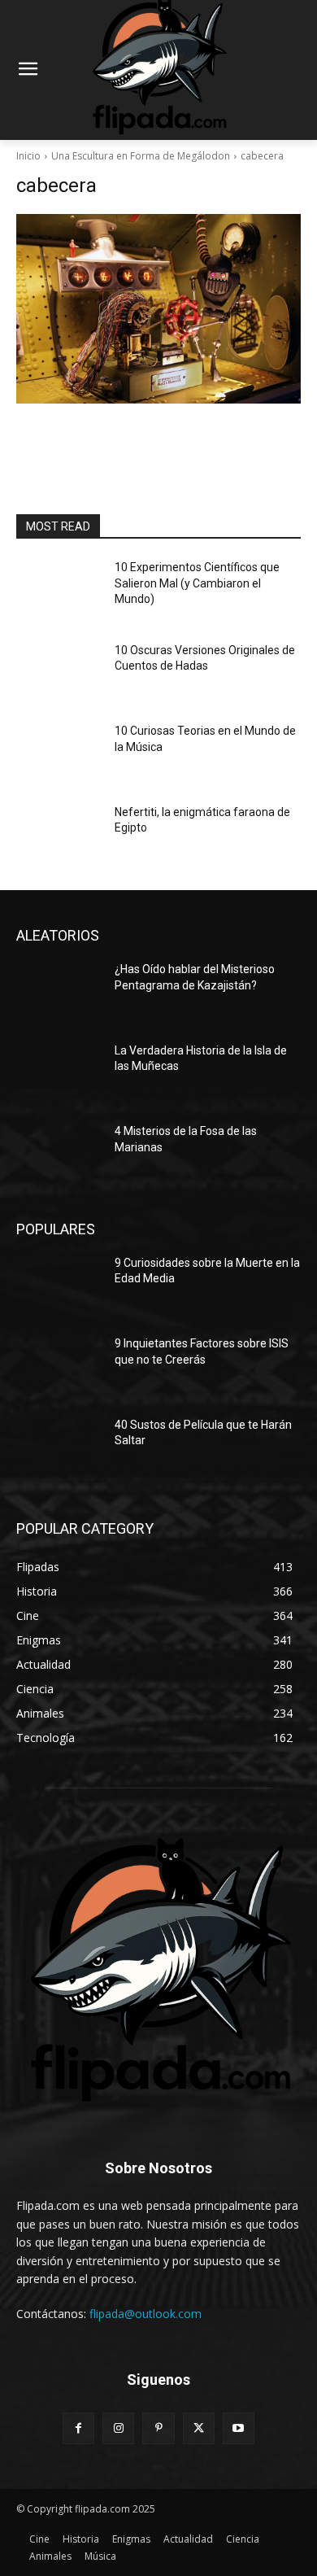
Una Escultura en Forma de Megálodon (141, 156)
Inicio (28, 156)
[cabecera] (158, 309)
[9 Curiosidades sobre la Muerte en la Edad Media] (59, 1286)
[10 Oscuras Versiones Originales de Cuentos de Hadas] (59, 673)
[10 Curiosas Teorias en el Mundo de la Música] (59, 753)
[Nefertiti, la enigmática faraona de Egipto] (59, 835)
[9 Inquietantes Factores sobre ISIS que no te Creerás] (59, 1366)
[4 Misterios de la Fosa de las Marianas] (59, 1154)
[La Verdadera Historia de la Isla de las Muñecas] (59, 1073)
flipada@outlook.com (145, 2314)
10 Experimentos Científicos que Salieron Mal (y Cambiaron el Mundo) (197, 583)
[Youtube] (239, 2428)
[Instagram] (118, 2428)
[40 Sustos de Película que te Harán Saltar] (59, 1447)
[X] (199, 2428)
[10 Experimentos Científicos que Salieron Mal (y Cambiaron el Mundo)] (59, 590)
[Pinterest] (158, 2428)
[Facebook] (78, 2428)
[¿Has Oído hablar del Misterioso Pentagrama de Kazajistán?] (59, 992)
